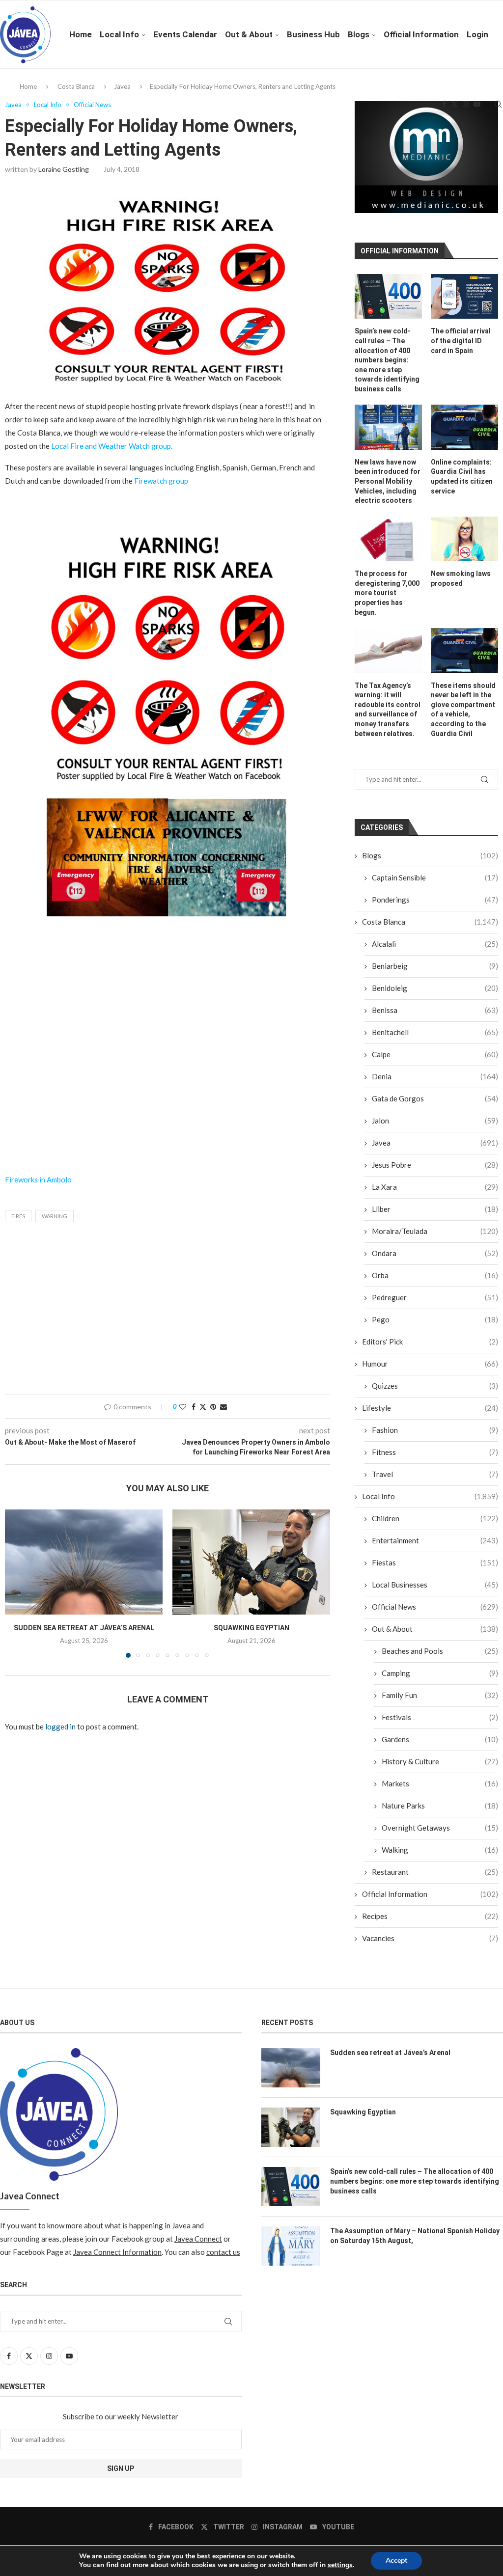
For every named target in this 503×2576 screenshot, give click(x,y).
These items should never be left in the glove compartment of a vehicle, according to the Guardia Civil (463, 710)
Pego (435, 1319)
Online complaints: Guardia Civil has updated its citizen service (462, 477)
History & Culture (440, 1761)
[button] (18, 1583)
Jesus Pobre (435, 1165)
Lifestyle (430, 1408)
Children (435, 1518)
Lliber (435, 1209)
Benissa (435, 1010)
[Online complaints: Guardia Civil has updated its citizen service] (464, 427)
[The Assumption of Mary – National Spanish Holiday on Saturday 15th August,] (291, 2246)
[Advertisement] (168, 1079)
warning (55, 1216)
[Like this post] (183, 1407)
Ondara (435, 1253)
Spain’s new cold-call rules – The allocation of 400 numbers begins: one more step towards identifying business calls (387, 360)
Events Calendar (185, 34)
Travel (435, 1474)
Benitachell (435, 1032)
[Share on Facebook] (194, 1407)
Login (477, 34)
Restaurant (435, 1872)
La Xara (435, 1187)
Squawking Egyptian (251, 1628)
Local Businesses (435, 1585)
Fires (18, 1216)
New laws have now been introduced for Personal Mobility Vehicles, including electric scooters (388, 481)
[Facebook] (444, 104)
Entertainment (435, 1540)
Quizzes (435, 1386)
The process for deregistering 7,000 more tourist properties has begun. (387, 593)
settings (340, 2565)
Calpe (435, 1054)
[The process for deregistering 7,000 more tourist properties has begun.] (388, 539)
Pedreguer (435, 1297)
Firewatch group (161, 481)
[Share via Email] (224, 1407)
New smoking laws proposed (461, 578)
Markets (440, 1783)
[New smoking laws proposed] (464, 539)
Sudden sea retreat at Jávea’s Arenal (84, 1628)
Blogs (359, 34)
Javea (435, 1143)
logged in (60, 1726)
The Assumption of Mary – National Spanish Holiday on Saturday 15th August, (415, 2236)
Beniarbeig (435, 966)
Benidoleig (435, 988)
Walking (440, 1850)
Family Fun (440, 1695)
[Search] (498, 104)
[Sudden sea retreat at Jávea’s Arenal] (84, 1562)
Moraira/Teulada (435, 1231)
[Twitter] (454, 104)
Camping (440, 1673)
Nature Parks (440, 1806)
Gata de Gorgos (435, 1098)
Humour (430, 1364)
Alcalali (435, 944)
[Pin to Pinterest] (213, 1407)
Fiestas (435, 1562)
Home (81, 34)
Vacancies (430, 1938)
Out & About (249, 34)
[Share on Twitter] (203, 1407)
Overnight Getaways (440, 1828)
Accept (396, 2561)
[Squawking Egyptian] (251, 1562)
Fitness (435, 1452)
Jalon (435, 1121)
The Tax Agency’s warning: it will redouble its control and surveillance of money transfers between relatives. (388, 710)
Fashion (435, 1430)
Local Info (119, 34)
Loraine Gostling (64, 169)
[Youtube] (477, 104)
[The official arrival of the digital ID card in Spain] (464, 296)
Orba (435, 1275)
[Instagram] (466, 104)
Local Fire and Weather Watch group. (112, 446)
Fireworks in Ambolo (38, 1179)
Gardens (440, 1739)
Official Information (421, 34)
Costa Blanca (430, 922)
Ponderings (435, 900)
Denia (435, 1076)
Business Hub (313, 34)
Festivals (440, 1717)
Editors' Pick (430, 1342)
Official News (435, 1607)
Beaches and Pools (440, 1651)
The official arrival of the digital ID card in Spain (461, 341)
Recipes (430, 1916)
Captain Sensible (435, 877)
